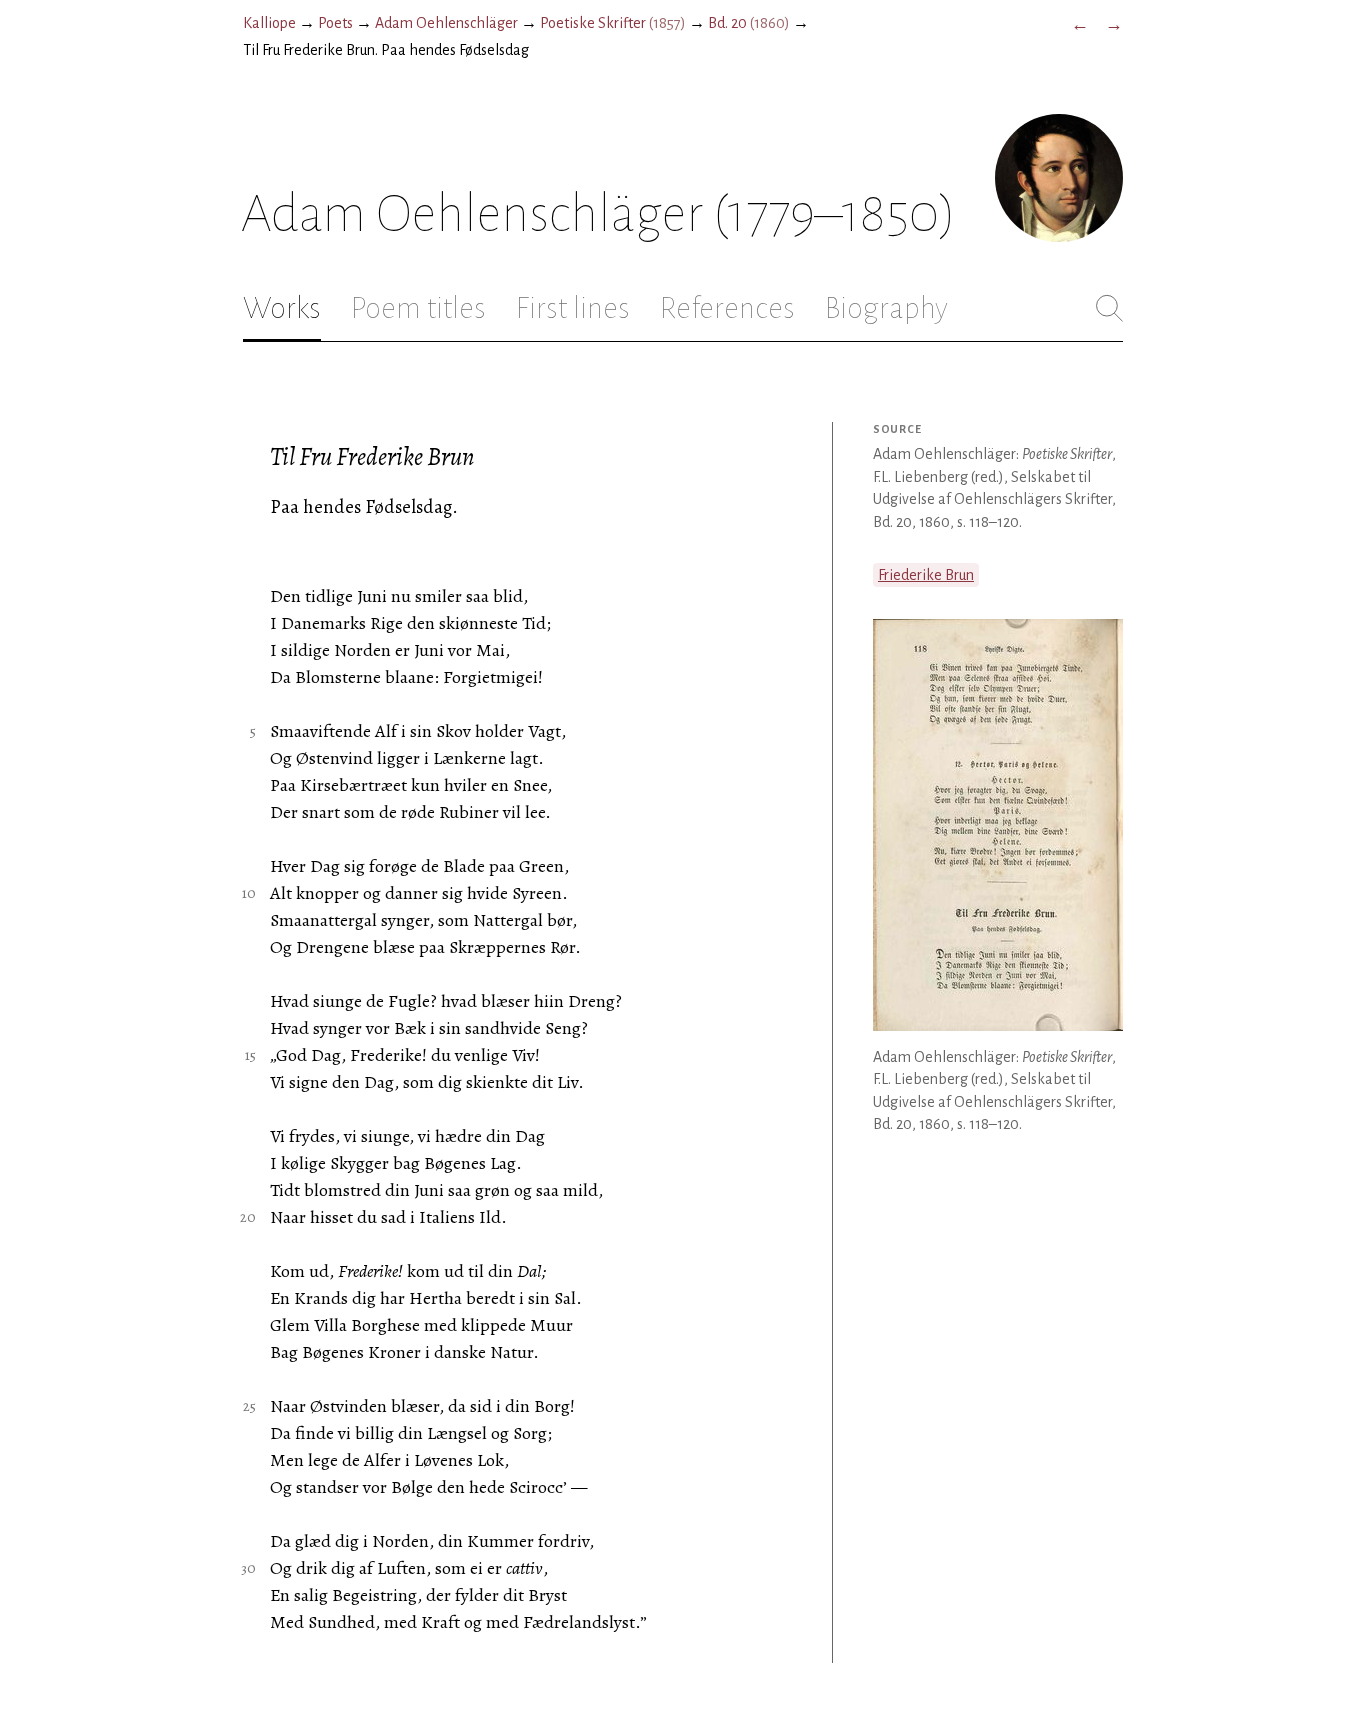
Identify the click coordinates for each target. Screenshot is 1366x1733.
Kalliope (269, 23)
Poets (335, 23)
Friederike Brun (926, 575)
